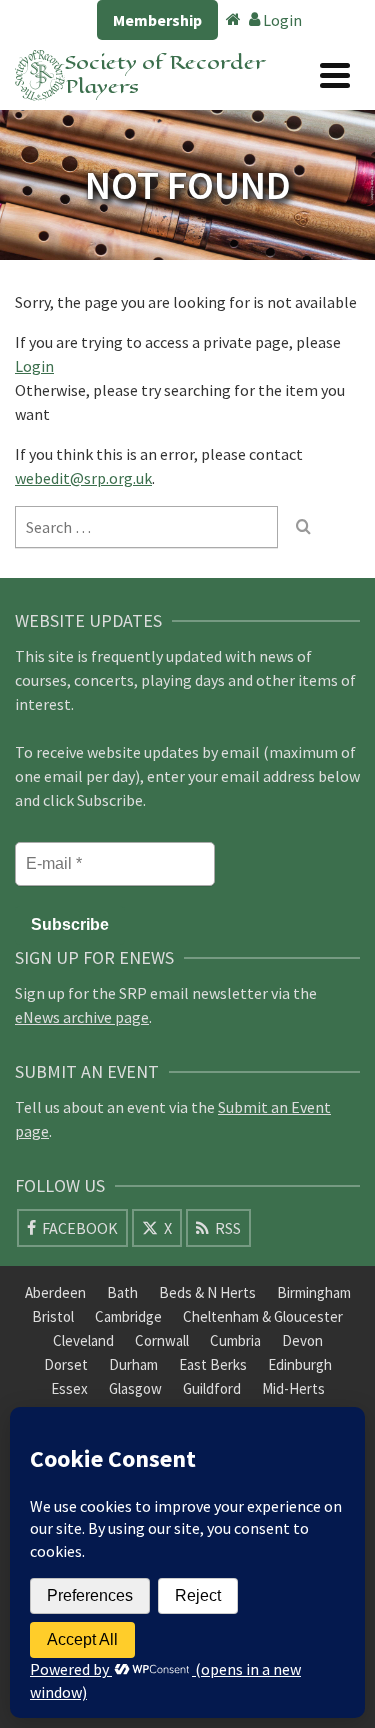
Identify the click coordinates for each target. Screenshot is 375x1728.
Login (281, 20)
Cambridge (128, 1316)
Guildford (212, 1388)
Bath (122, 1292)
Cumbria (235, 1340)
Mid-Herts (293, 1388)
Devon (302, 1340)
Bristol (53, 1316)
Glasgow (135, 1388)
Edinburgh (300, 1364)
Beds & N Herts (207, 1292)
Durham (133, 1364)
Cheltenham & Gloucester (263, 1316)
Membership (157, 20)
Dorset (66, 1364)
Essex (69, 1388)
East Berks (213, 1364)
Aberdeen (55, 1292)
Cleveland (83, 1340)
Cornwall (162, 1340)
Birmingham (314, 1292)
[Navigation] (335, 75)
